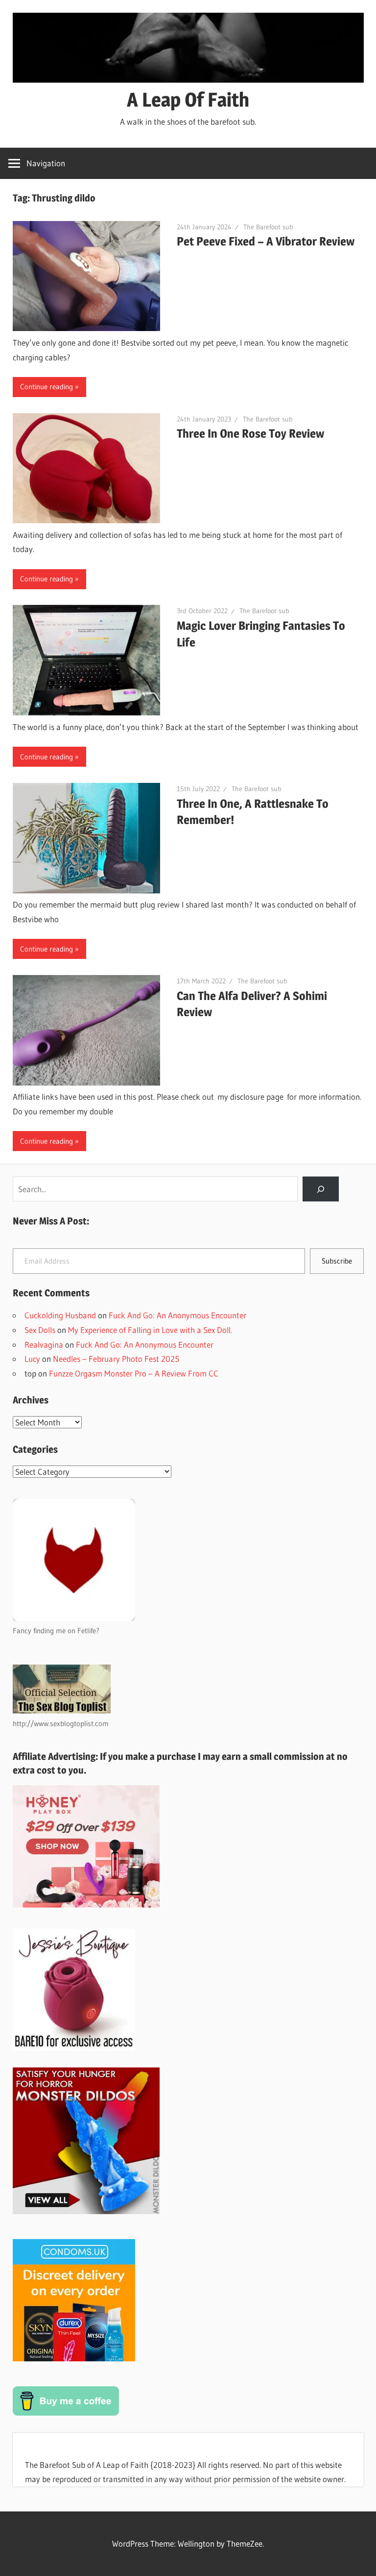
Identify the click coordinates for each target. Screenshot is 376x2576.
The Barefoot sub (268, 227)
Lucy (32, 1359)
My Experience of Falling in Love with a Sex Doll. (150, 1330)
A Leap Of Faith (188, 100)
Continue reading (47, 387)
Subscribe (337, 1261)
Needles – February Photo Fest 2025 (116, 1359)
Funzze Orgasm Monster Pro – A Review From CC (134, 1373)
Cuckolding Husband (60, 1315)
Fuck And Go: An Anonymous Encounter (177, 1315)
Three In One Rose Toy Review (250, 433)
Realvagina (44, 1344)
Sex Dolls (40, 1330)
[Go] (320, 1189)
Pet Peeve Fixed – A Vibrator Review (266, 241)
